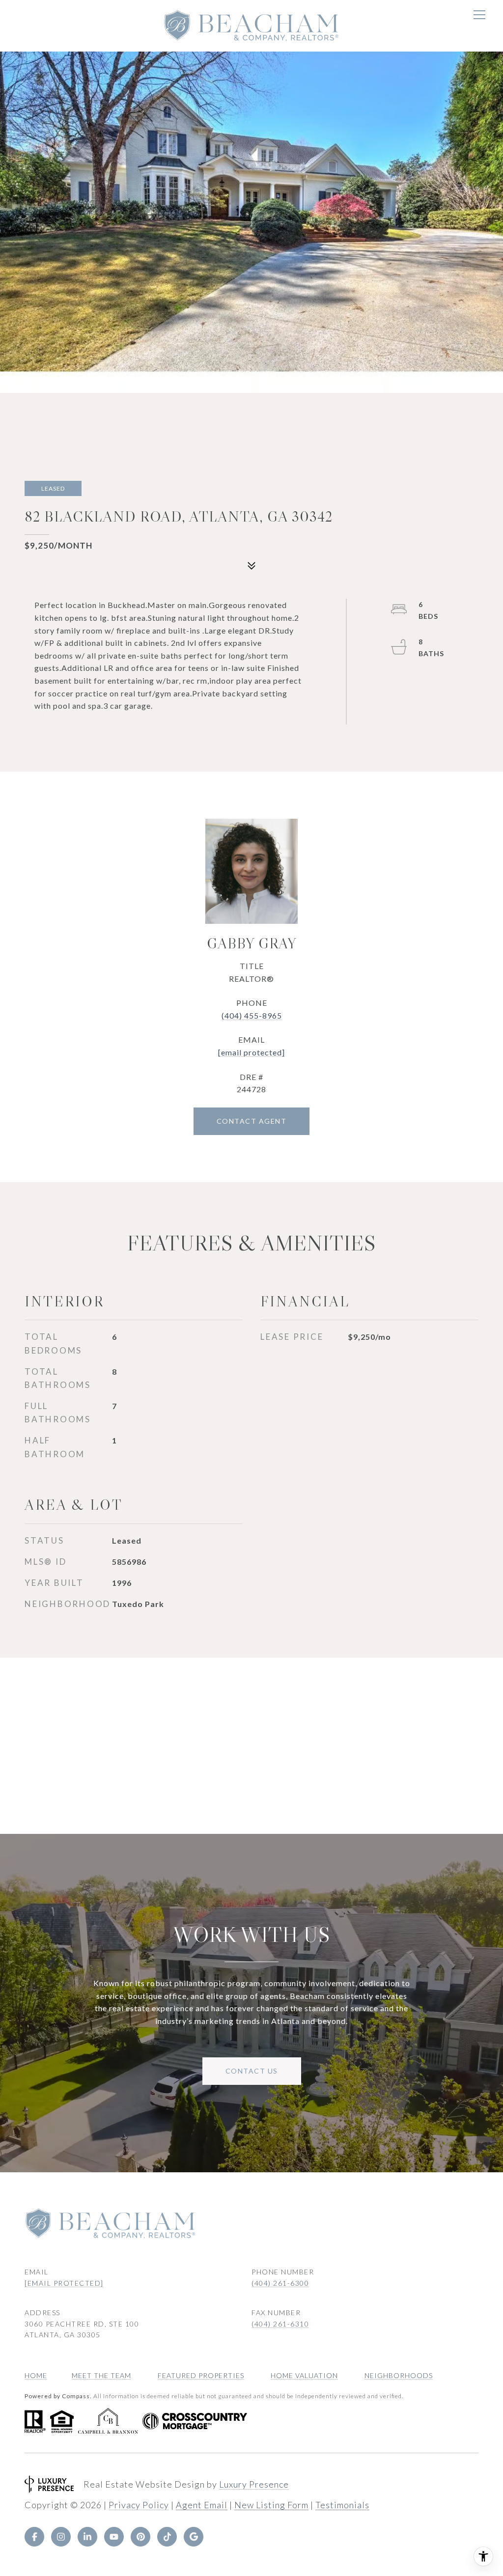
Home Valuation (304, 2375)
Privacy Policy (139, 2505)
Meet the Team (101, 2375)
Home (36, 2375)
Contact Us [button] (252, 2071)
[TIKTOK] (167, 2537)
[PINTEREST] (140, 2537)
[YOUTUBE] (114, 2537)
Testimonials (342, 2505)
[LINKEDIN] (87, 2537)
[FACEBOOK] (34, 2537)
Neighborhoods (399, 2375)
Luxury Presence (254, 2484)
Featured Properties (201, 2375)
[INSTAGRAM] (61, 2537)
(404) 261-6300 (280, 2283)
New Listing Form (271, 2505)
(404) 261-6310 (280, 2324)
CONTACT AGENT (252, 1121)
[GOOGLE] (194, 2537)
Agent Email (202, 2505)
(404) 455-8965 (252, 1015)
